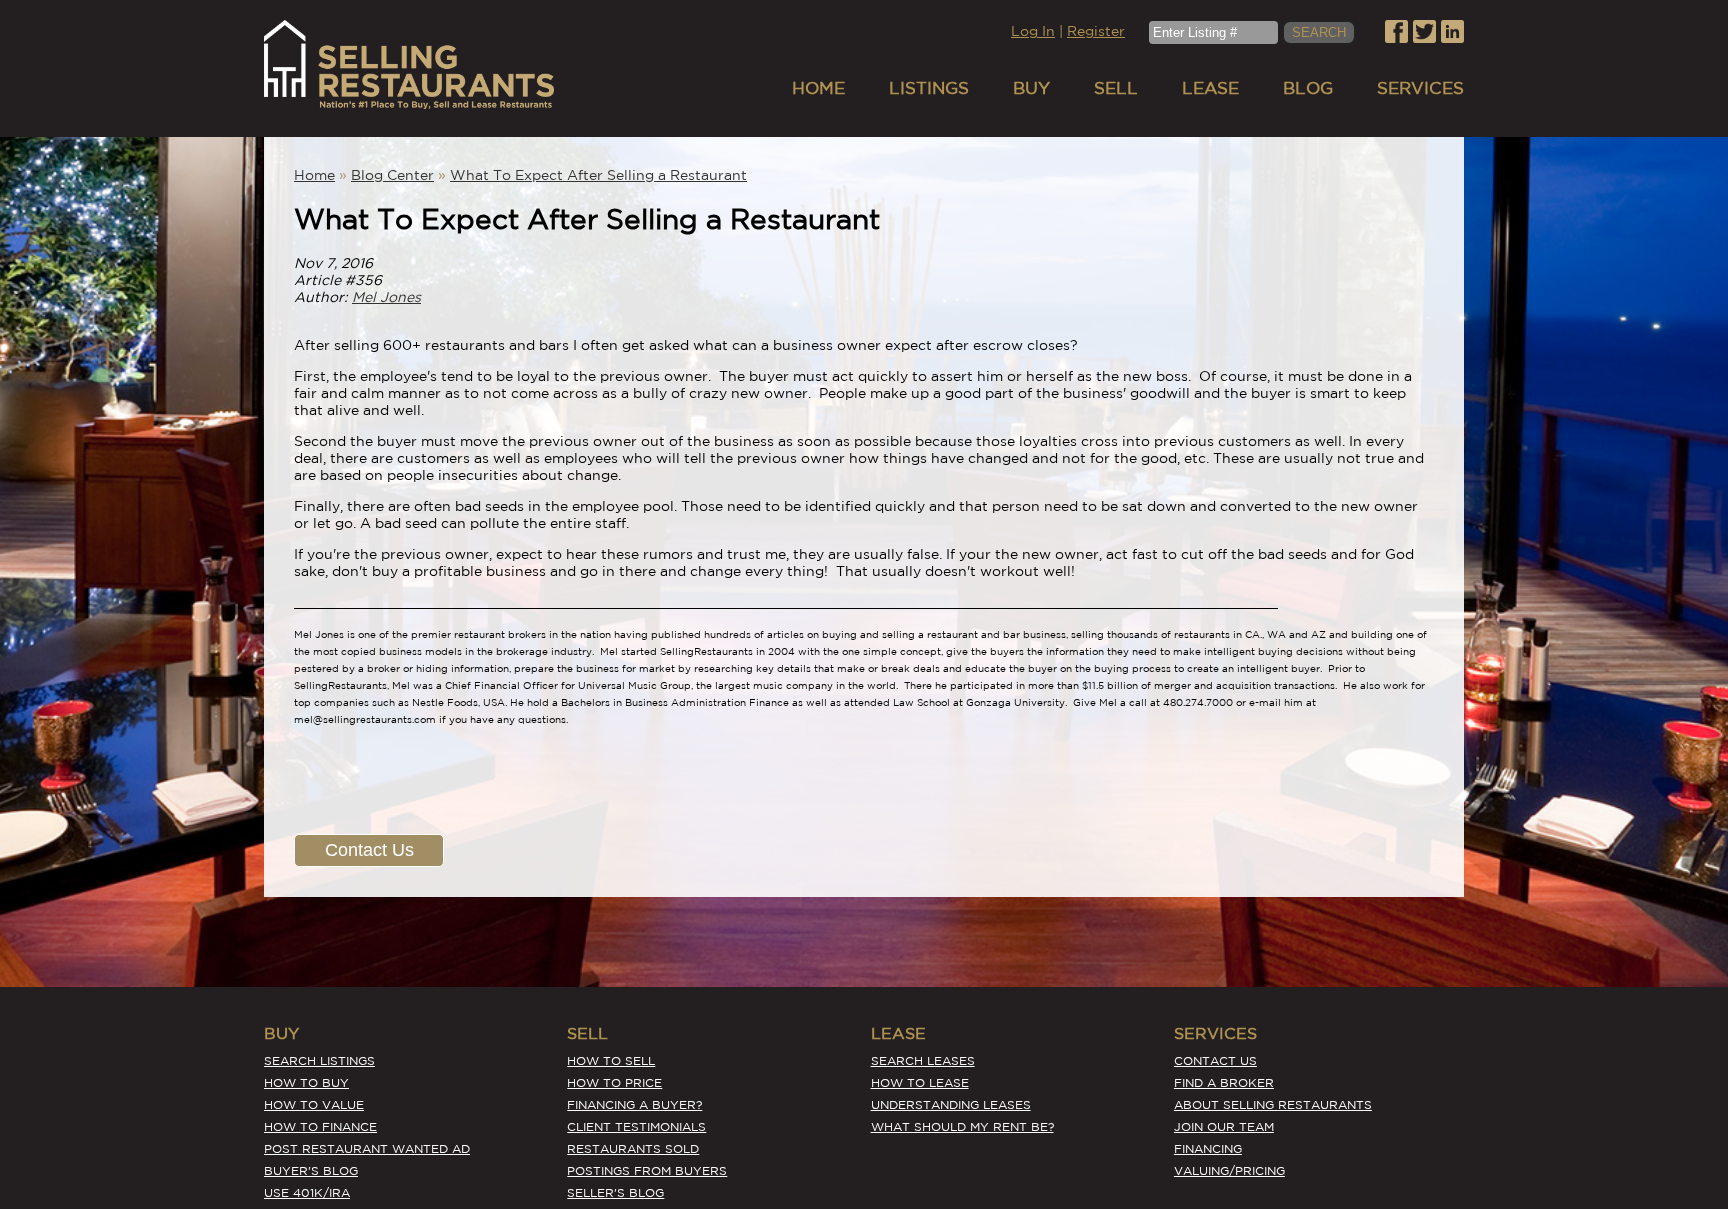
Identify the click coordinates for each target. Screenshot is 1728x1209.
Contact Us (369, 850)
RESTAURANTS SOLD (633, 1148)
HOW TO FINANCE (320, 1126)
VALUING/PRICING (1229, 1170)
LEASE (1210, 87)
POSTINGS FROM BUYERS (647, 1170)
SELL (1116, 87)
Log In (1033, 31)
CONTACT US (1215, 1060)
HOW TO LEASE (920, 1082)
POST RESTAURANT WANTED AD (367, 1148)
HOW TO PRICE (614, 1082)
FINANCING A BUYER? (634, 1104)
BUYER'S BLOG (311, 1170)
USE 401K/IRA (307, 1192)
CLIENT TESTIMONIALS (636, 1126)
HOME (818, 87)
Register (1096, 31)
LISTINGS (929, 87)
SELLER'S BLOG (615, 1192)
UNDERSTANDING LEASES (951, 1104)
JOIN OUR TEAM (1224, 1126)
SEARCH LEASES (923, 1060)
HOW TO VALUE (314, 1104)
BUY (1031, 87)
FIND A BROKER (1224, 1082)
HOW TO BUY (306, 1082)
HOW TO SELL (611, 1060)
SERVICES (1420, 87)
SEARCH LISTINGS (319, 1060)
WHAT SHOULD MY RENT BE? (962, 1126)
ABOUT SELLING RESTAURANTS (1273, 1104)
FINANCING (1208, 1148)
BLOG (1308, 87)
